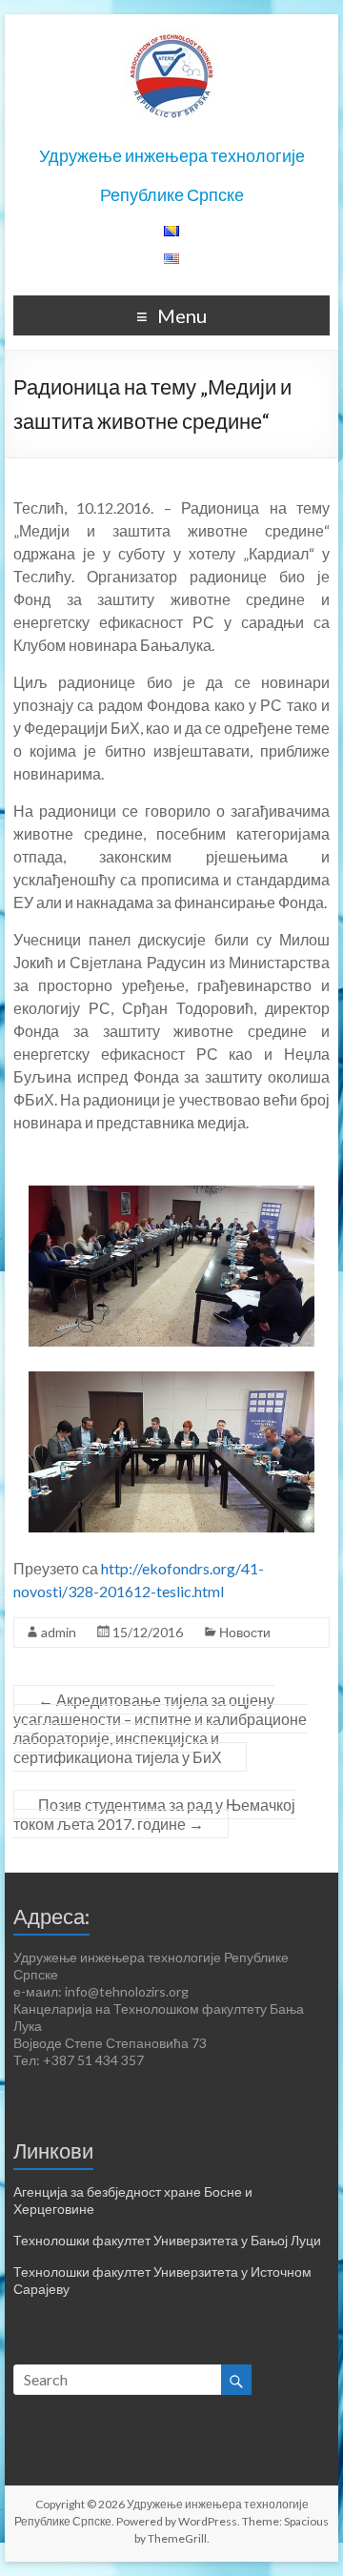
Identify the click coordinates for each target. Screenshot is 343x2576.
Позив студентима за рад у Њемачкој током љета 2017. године (154, 1814)
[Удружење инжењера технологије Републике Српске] (171, 38)
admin (59, 1632)
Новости (245, 1632)
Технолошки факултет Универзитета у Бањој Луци (167, 2240)
